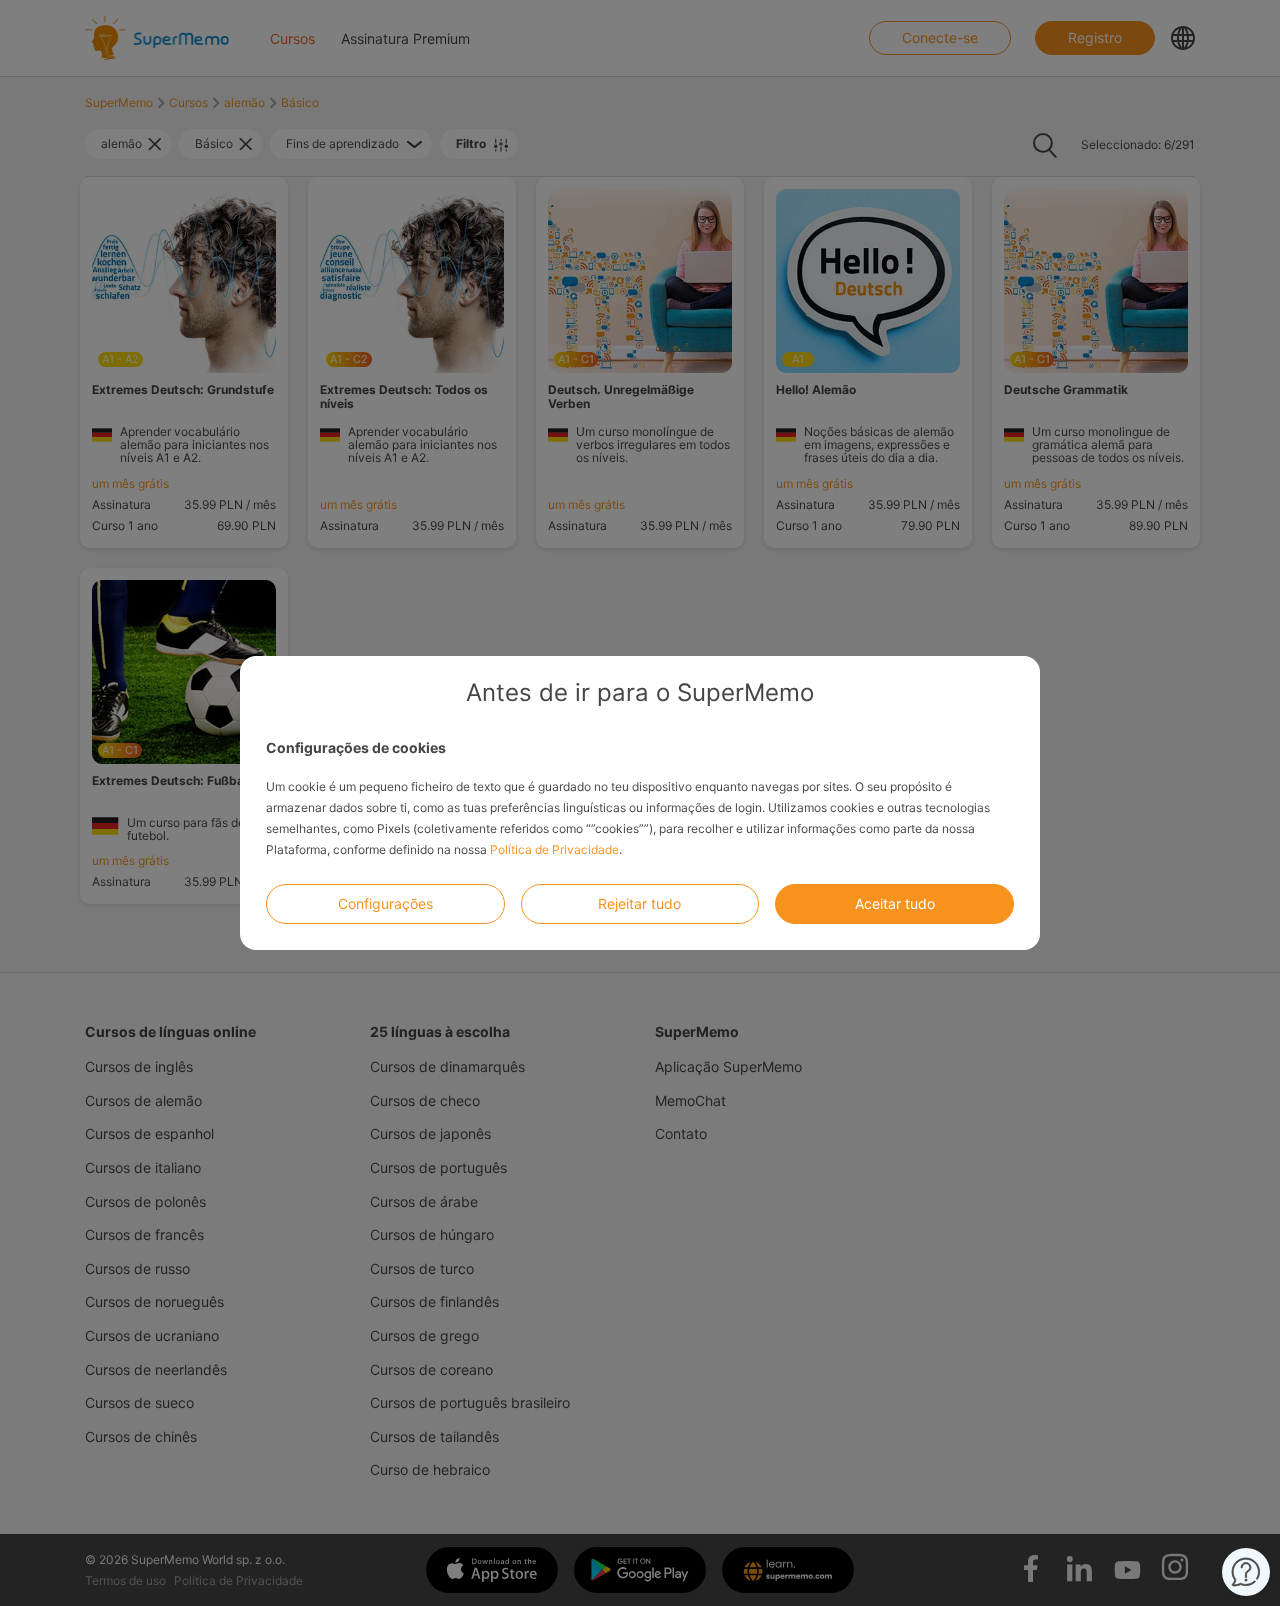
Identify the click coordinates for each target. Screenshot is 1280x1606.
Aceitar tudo (895, 903)
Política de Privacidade (554, 849)
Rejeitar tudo (639, 903)
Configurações (385, 903)
